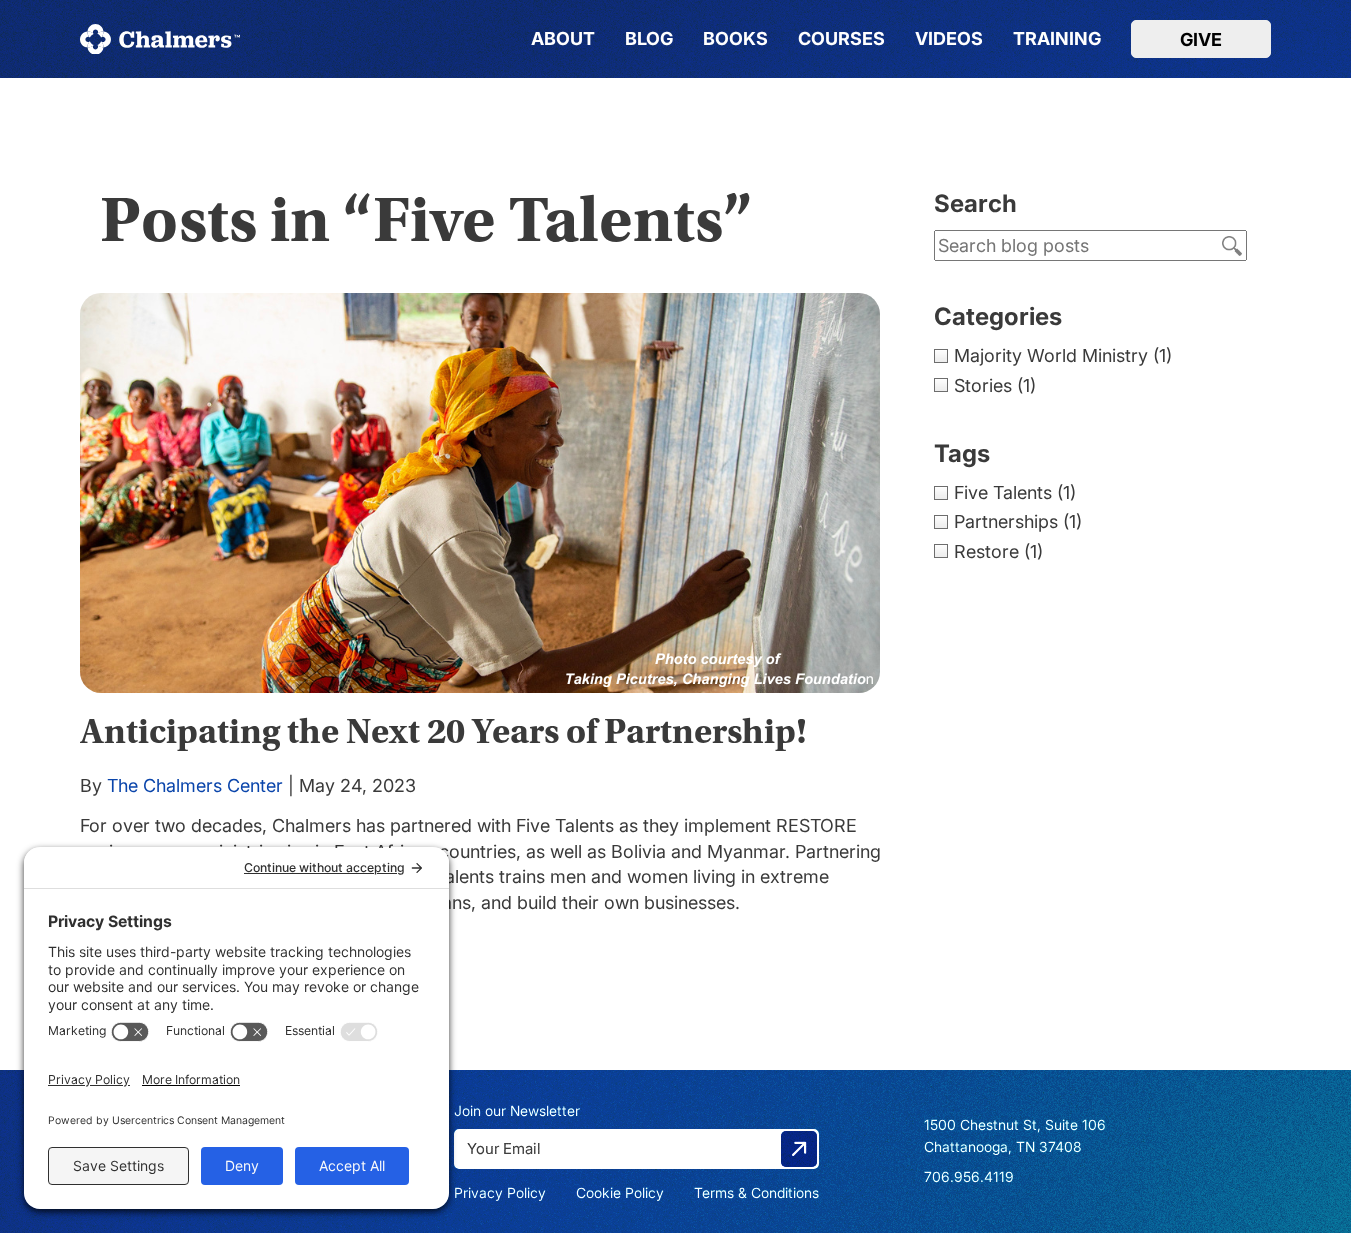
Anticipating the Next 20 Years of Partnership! (443, 731)
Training (1057, 39)
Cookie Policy (620, 1192)
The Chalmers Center (195, 785)
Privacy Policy (500, 1192)
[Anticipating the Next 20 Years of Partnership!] (487, 493)
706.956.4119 (969, 1176)
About (563, 39)
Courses (841, 39)
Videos (949, 39)
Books (735, 39)
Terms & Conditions (756, 1192)
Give (1201, 39)
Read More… (133, 927)
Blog (649, 39)
